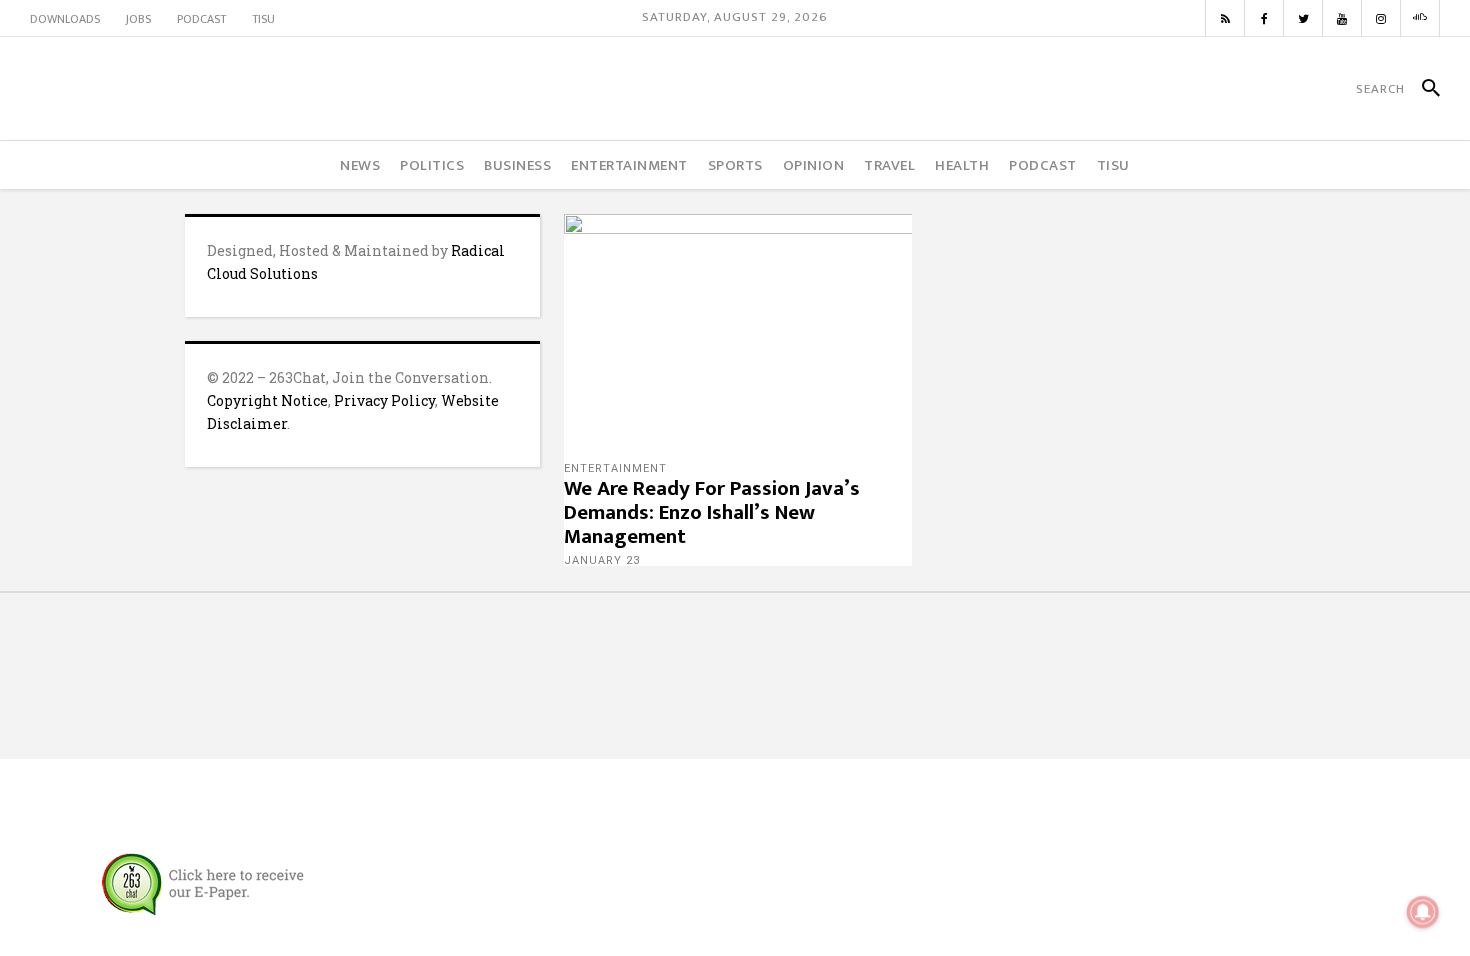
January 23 (602, 560)
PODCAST (201, 19)
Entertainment (615, 468)
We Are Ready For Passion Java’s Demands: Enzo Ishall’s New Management (712, 512)
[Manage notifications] (1423, 912)
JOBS (138, 19)
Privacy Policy (384, 400)
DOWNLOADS (65, 19)
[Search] (1422, 89)
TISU (263, 19)
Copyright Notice (267, 400)
